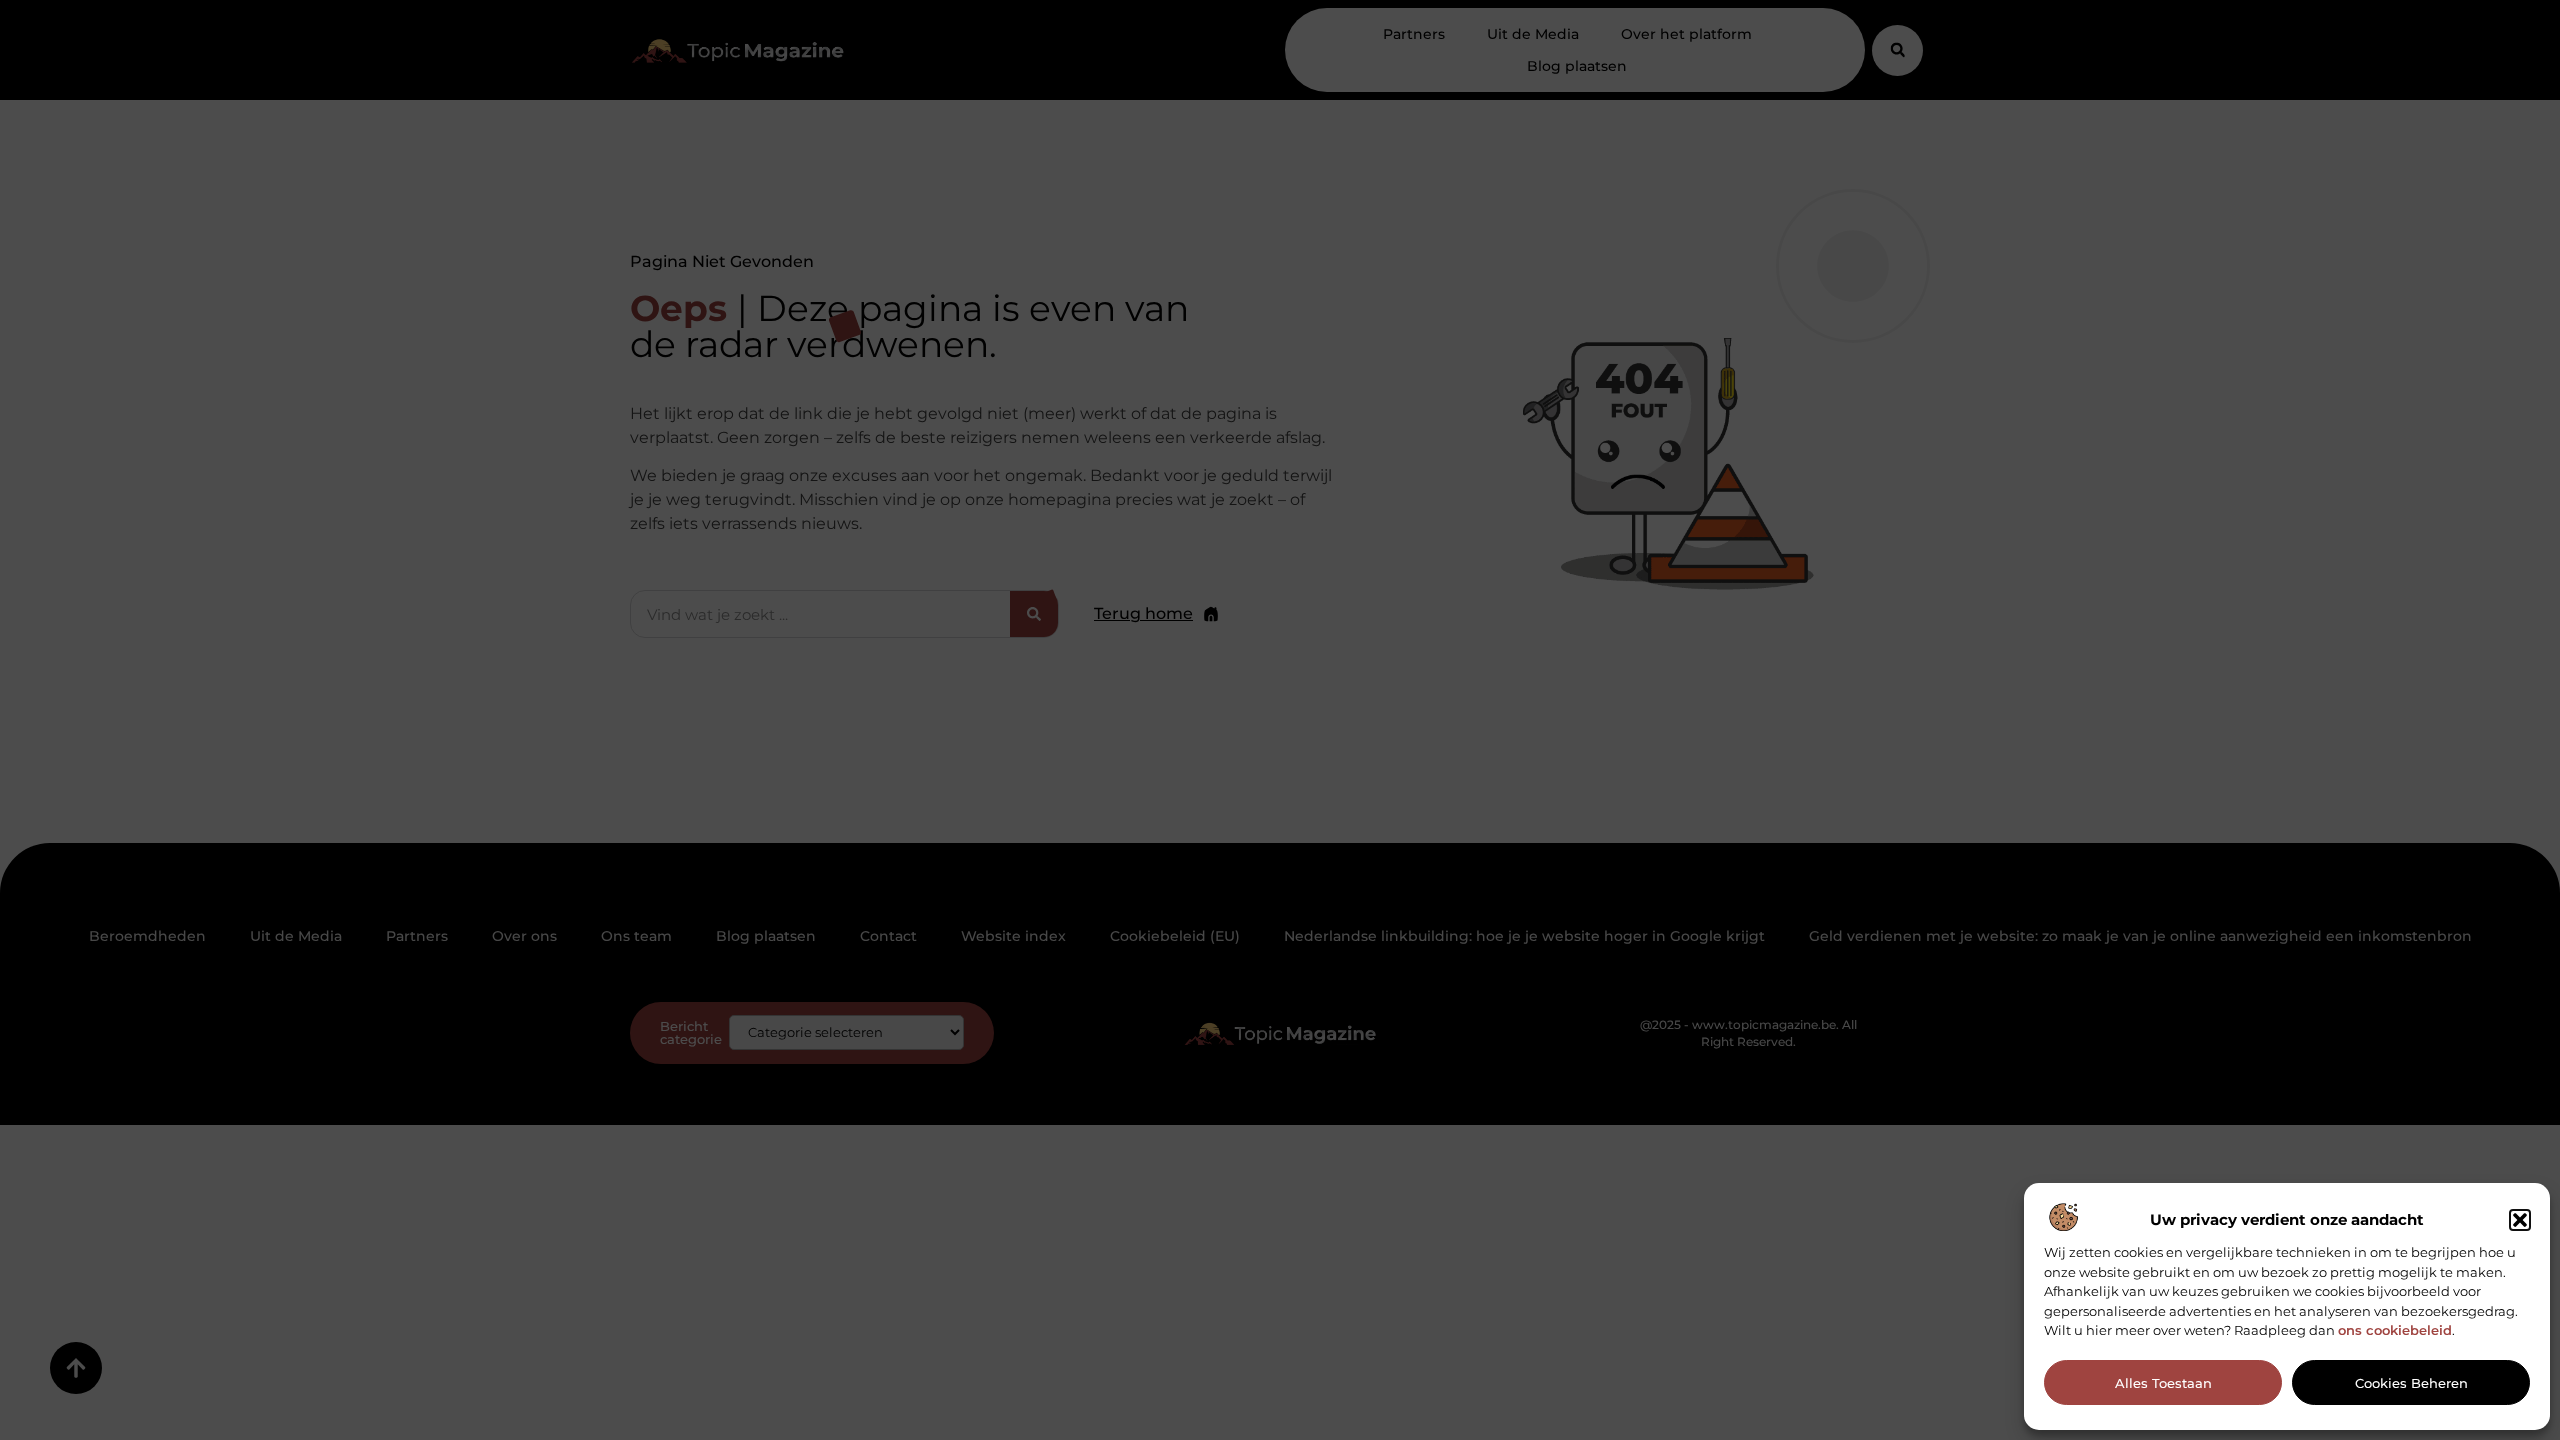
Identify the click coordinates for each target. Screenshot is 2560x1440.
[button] (2520, 1220)
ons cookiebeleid (2395, 1330)
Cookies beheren (2411, 1383)
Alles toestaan (2163, 1383)
